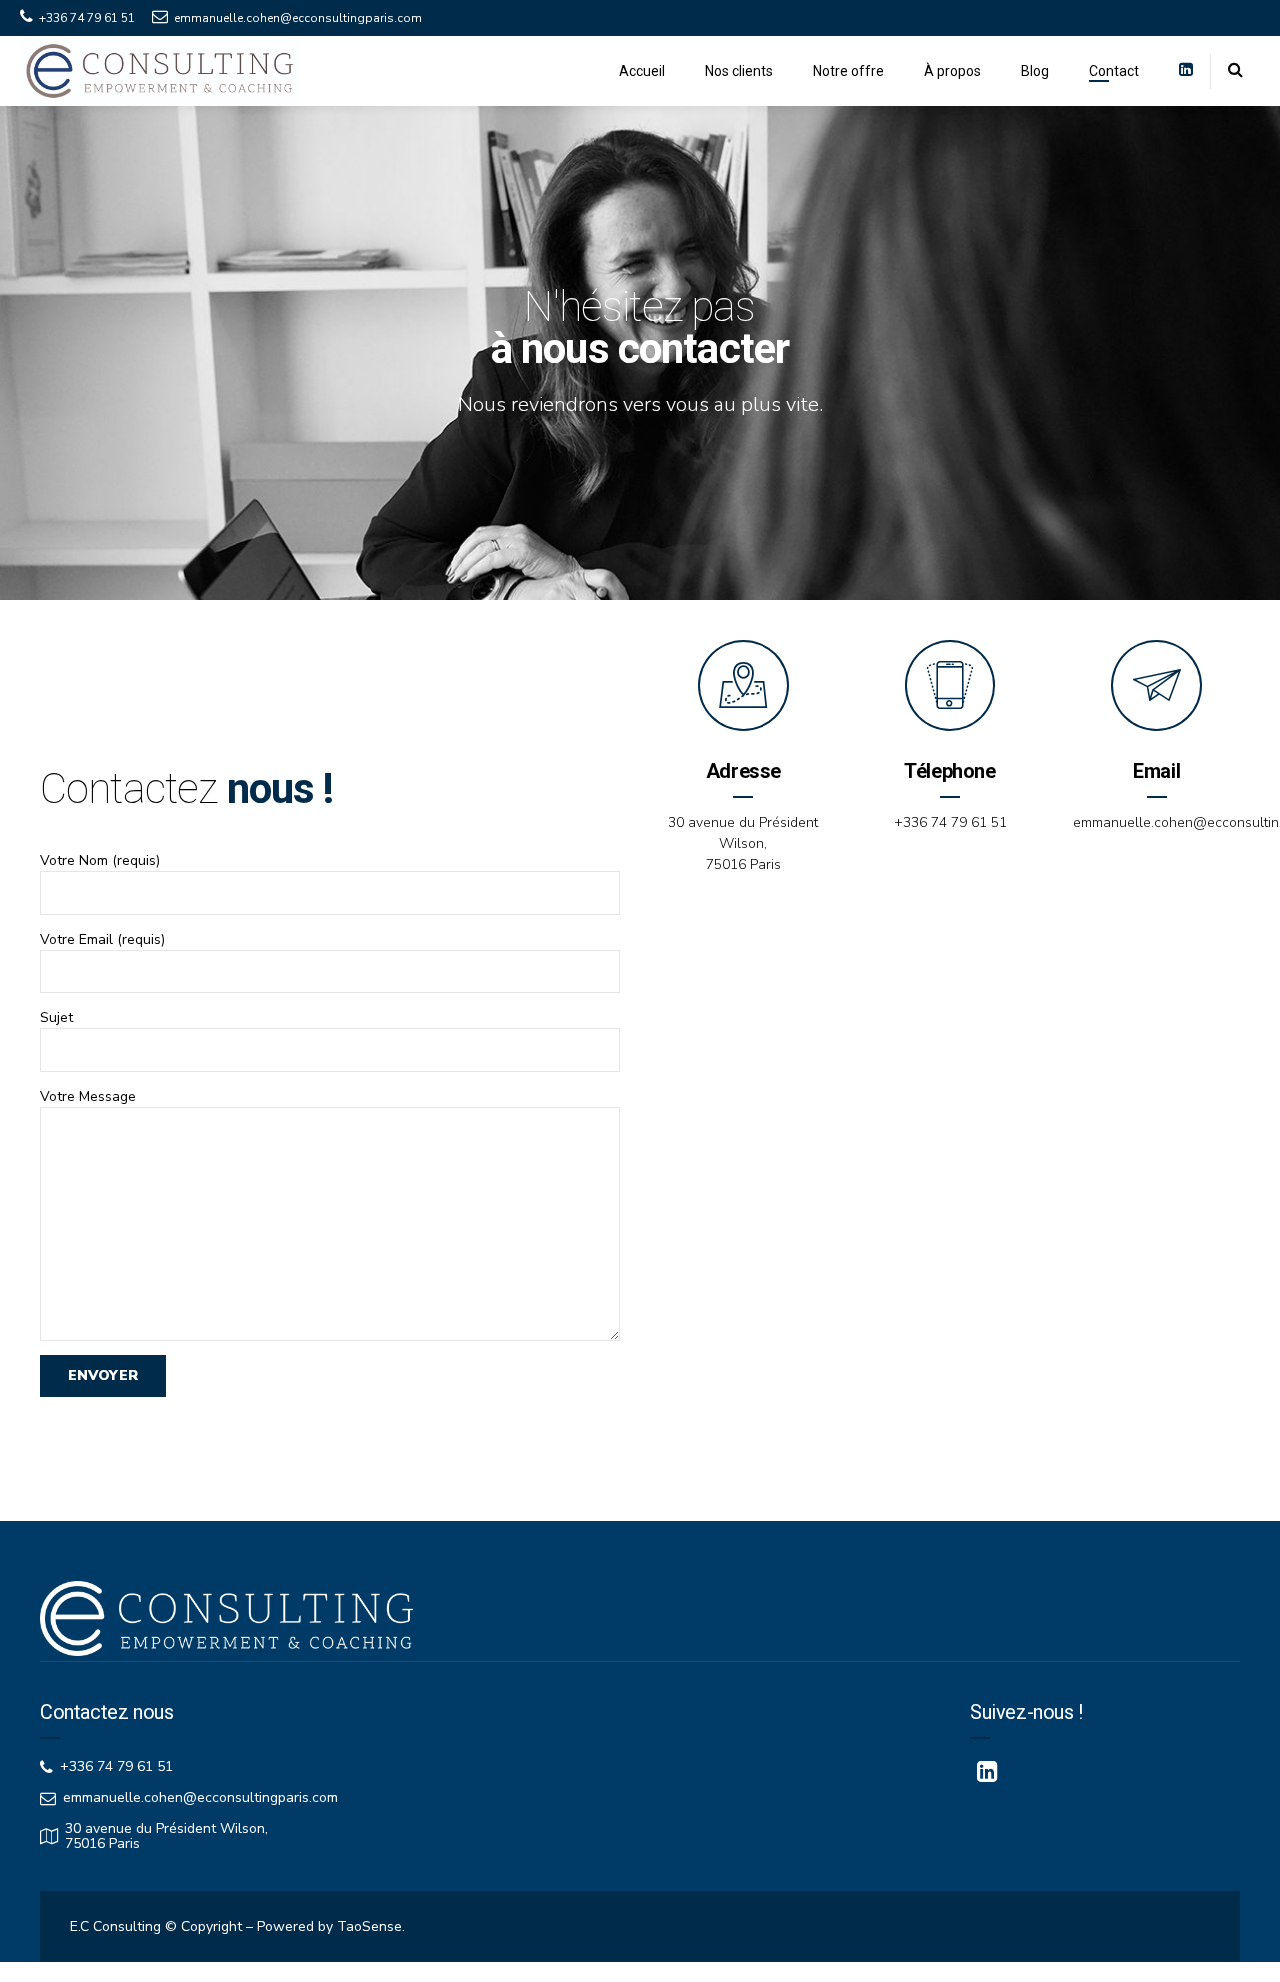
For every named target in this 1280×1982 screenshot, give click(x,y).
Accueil (642, 71)
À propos (952, 71)
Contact (1114, 71)
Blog (1035, 71)
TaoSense (369, 1926)
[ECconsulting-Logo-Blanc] (226, 1618)
